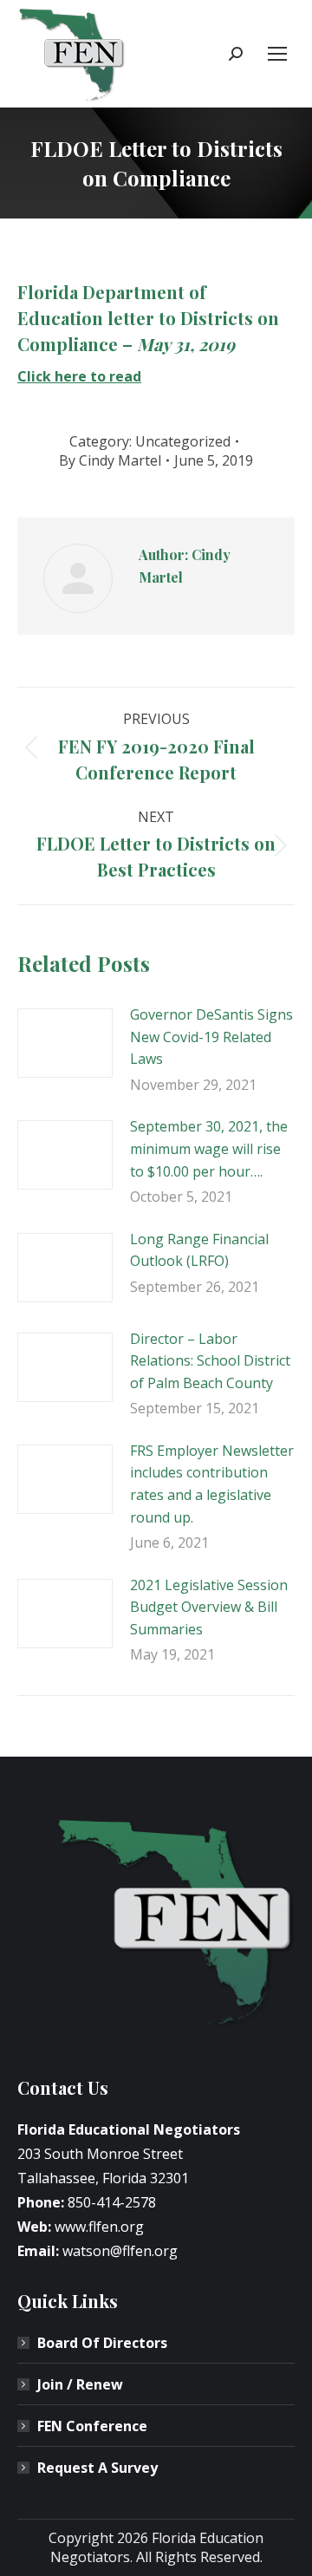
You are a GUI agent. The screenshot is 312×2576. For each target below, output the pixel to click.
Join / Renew (80, 2384)
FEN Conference (92, 2426)
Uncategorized (183, 441)
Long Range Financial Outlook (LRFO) (199, 1250)
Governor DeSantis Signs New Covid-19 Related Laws (211, 1037)
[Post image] (65, 1043)
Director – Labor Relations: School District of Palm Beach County (210, 1361)
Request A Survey (97, 2468)
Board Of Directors (102, 2343)
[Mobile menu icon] (277, 54)
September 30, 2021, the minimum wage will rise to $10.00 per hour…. (209, 1148)
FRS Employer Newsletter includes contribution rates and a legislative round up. (212, 1484)
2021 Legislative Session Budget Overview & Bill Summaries (209, 1607)
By (110, 460)
